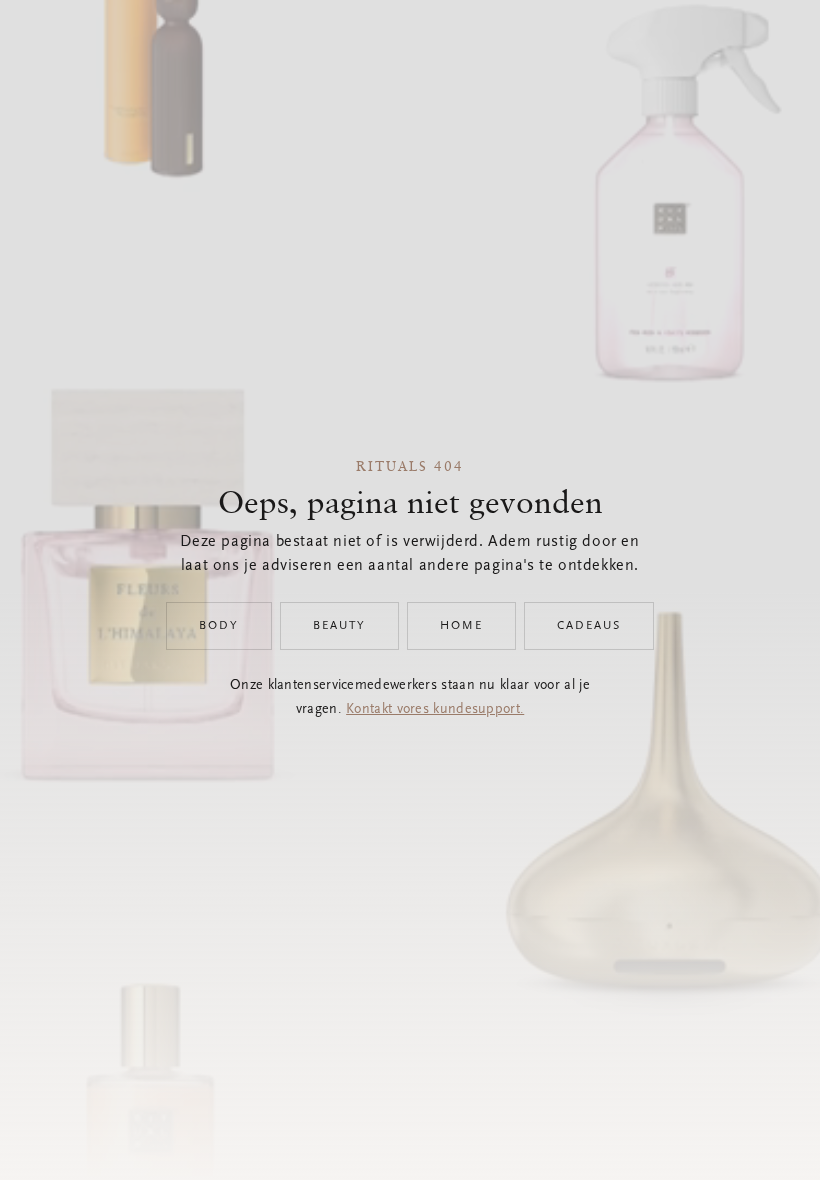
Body (219, 626)
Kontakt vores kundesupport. (435, 710)
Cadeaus (589, 626)
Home (461, 626)
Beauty (339, 626)
